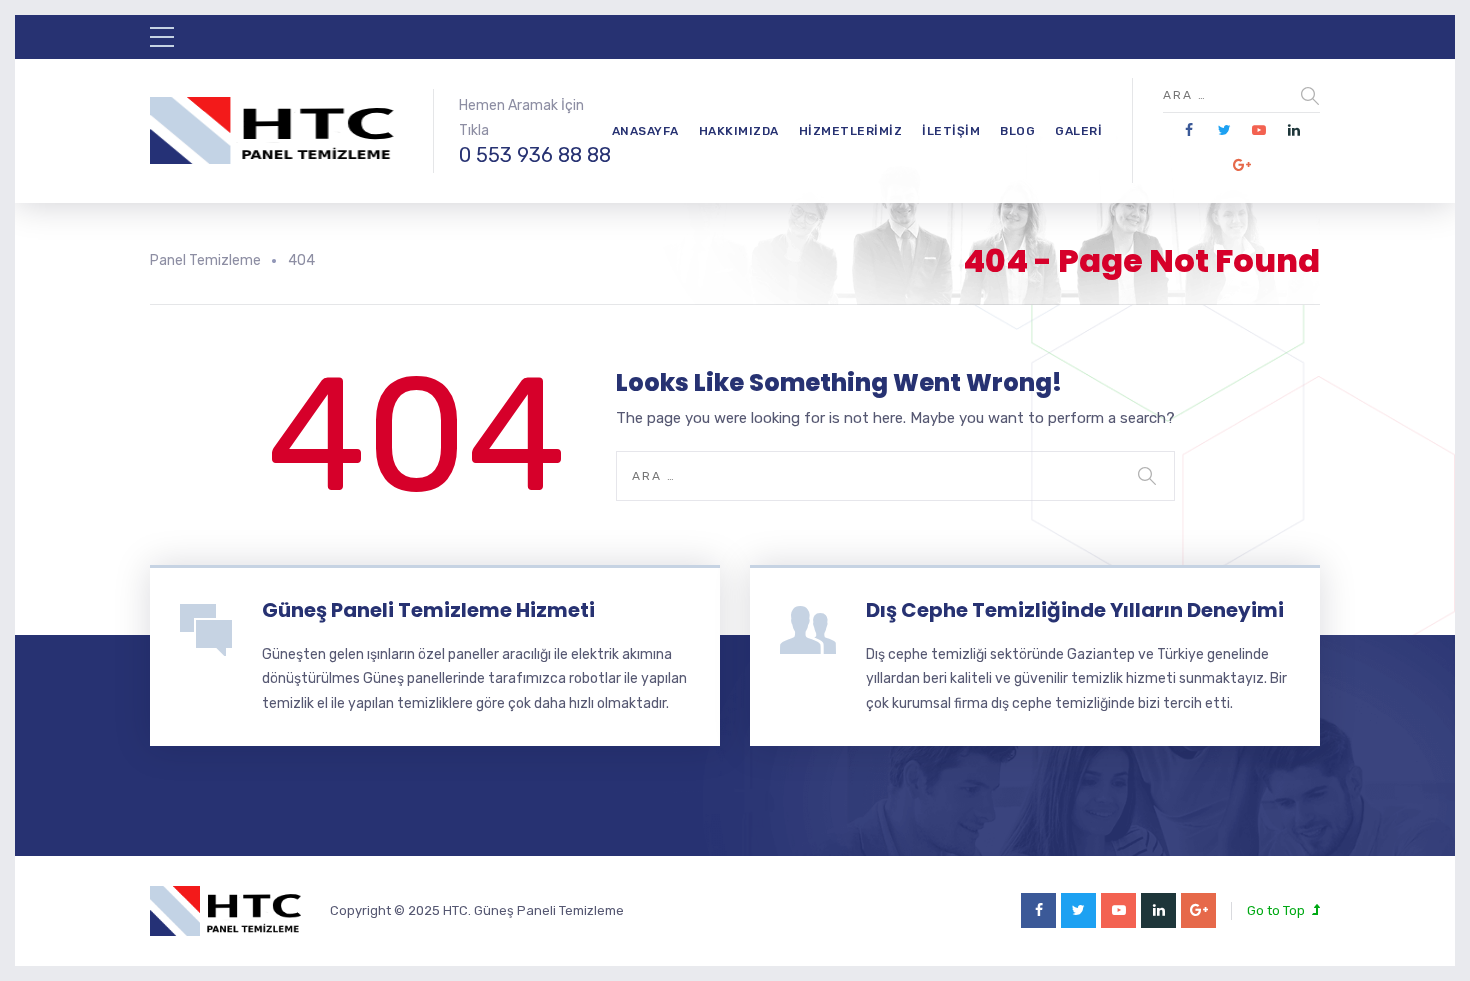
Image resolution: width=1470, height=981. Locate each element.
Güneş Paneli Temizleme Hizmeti (428, 610)
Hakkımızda (739, 131)
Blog (1017, 131)
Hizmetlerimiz (851, 131)
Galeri (1078, 131)
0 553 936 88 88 (535, 155)
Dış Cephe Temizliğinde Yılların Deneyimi (1075, 610)
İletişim (951, 131)
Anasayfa (645, 131)
